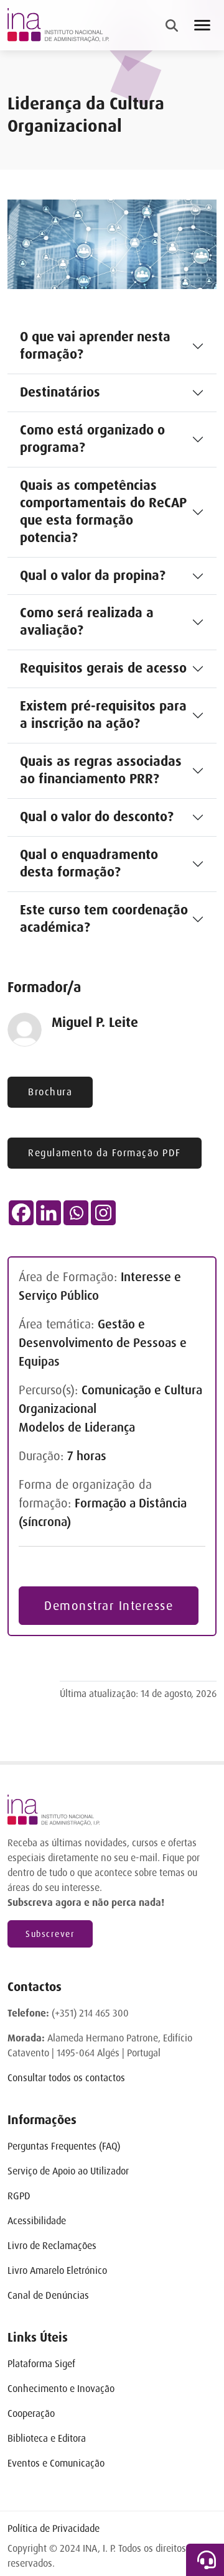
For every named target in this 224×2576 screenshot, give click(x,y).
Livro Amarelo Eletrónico (57, 2270)
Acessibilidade (37, 2221)
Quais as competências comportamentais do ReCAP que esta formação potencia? (103, 512)
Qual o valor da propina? (93, 576)
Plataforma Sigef (41, 2364)
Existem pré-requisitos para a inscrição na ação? (103, 715)
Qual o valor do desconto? (97, 817)
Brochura (50, 1092)
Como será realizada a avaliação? (87, 622)
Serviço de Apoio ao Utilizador (68, 2171)
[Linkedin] (49, 1213)
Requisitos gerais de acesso (103, 668)
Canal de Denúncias (48, 2295)
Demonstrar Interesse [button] (109, 1606)
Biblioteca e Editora (47, 2438)
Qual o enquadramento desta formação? (89, 863)
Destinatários (60, 392)
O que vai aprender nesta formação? (95, 346)
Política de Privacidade (54, 2528)
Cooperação (31, 2413)
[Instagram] (103, 1213)
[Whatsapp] (76, 1213)
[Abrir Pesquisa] (172, 25)
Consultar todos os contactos (66, 2078)
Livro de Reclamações (52, 2246)
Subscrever (50, 1934)
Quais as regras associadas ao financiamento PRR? (101, 770)
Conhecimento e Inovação (61, 2389)
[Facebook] (21, 1213)
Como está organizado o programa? (92, 439)
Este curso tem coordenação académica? (104, 919)
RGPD (19, 2196)
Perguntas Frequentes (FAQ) (64, 2146)
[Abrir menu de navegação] (202, 25)
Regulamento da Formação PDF (105, 1153)
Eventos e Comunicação (56, 2463)
